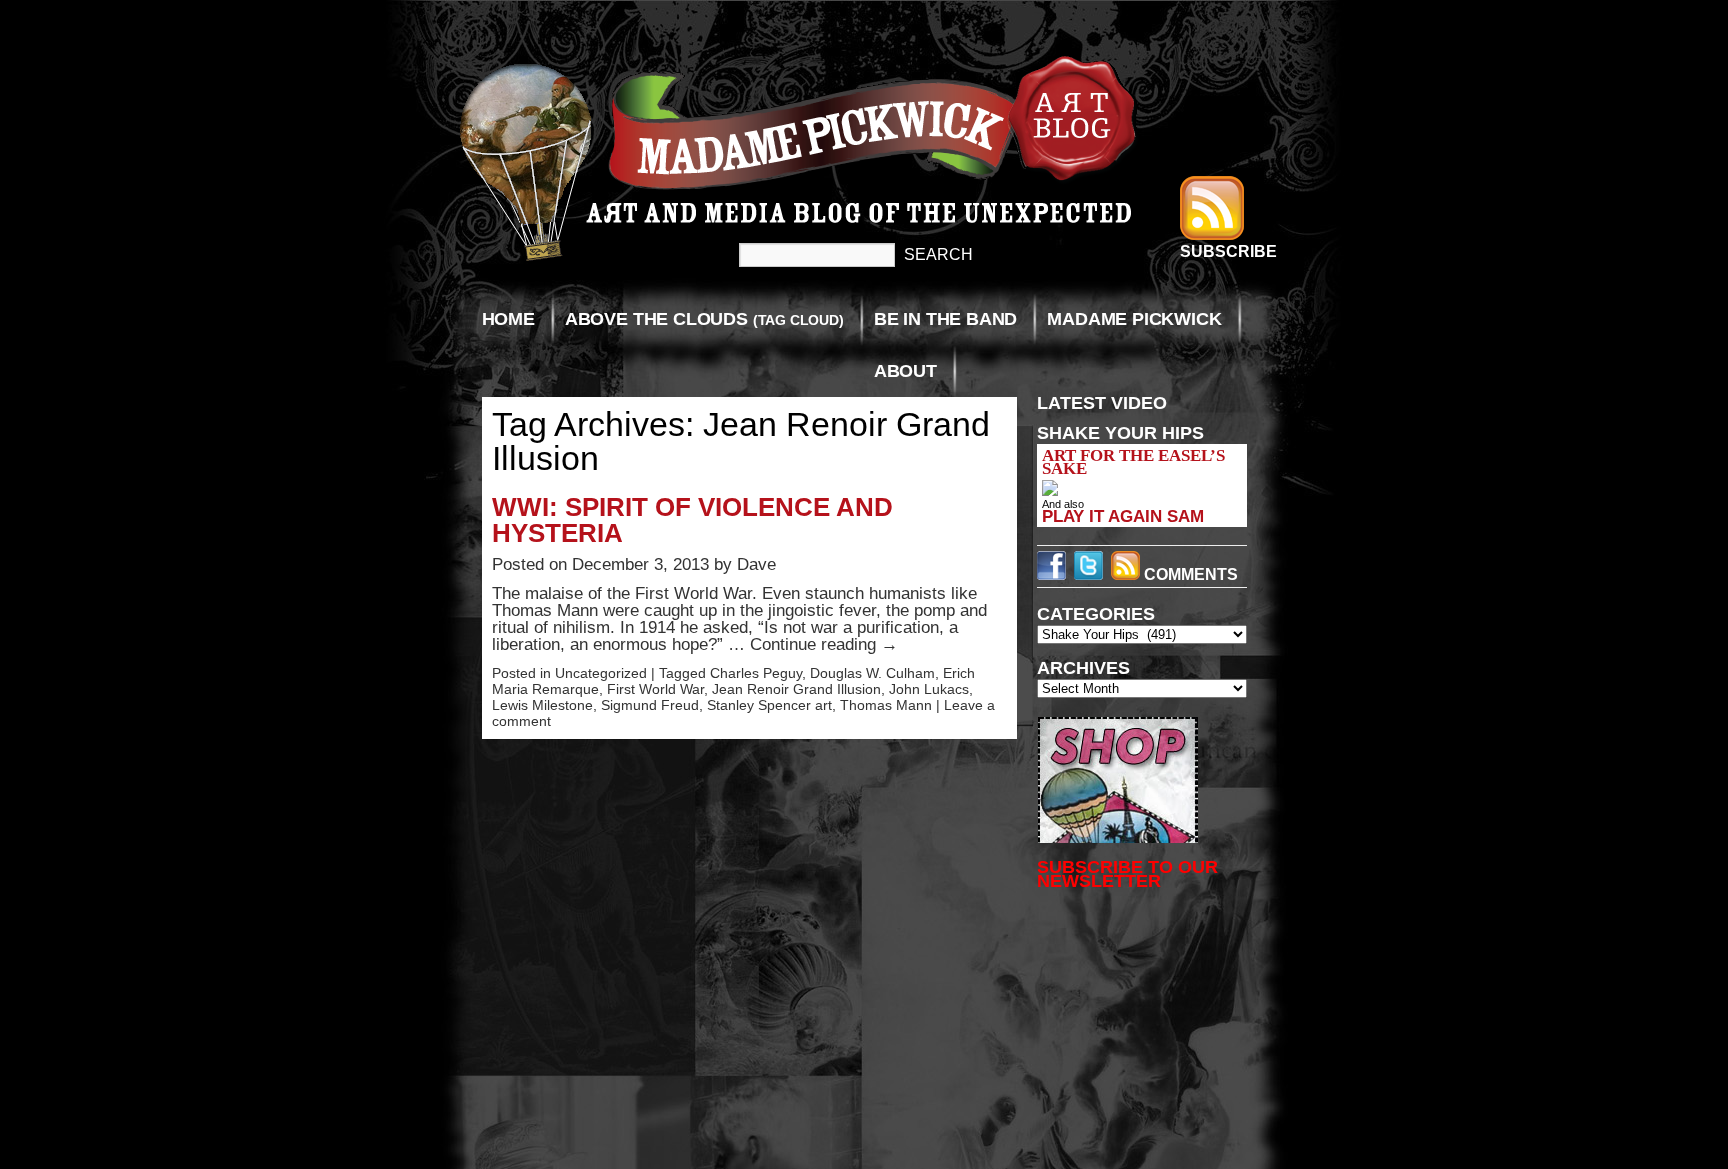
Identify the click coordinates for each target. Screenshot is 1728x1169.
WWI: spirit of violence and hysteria (692, 520)
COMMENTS (1189, 574)
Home (508, 319)
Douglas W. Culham (872, 673)
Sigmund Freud (650, 705)
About (905, 371)
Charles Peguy (756, 673)
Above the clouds (704, 319)
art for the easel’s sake (1133, 462)
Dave (756, 564)
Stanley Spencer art (769, 705)
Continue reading (824, 644)
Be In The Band (945, 319)
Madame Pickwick (1134, 319)
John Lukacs (929, 689)
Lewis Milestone (542, 705)
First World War (655, 689)
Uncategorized (601, 673)
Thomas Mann (886, 705)
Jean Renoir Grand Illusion (796, 689)
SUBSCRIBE (1228, 251)
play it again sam (1123, 516)
